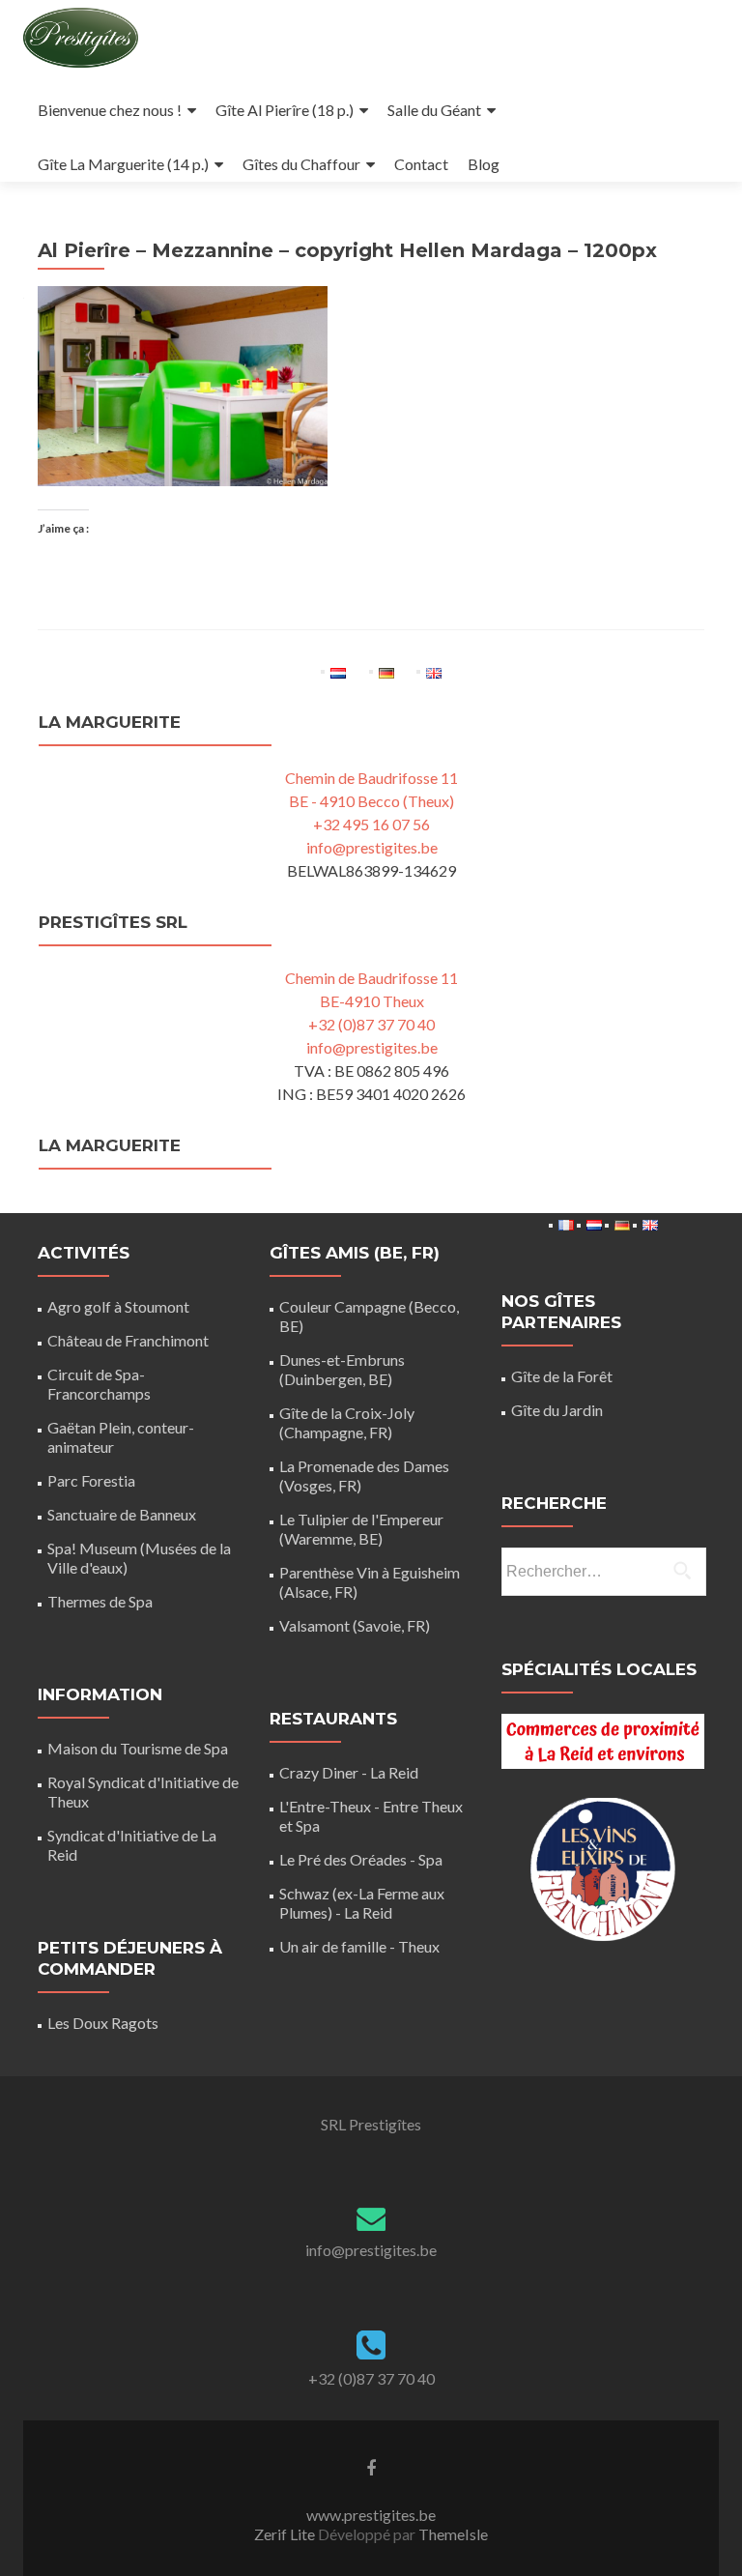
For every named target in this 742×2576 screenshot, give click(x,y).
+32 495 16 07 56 (371, 824)
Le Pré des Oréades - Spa (361, 1859)
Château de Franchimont (128, 1340)
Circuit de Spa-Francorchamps (99, 1384)
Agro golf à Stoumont (118, 1306)
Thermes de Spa (100, 1601)
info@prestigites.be (372, 847)
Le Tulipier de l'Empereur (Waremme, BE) (361, 1529)
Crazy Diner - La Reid (349, 1772)
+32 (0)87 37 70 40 (371, 1024)
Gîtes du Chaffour (301, 164)
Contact (421, 164)
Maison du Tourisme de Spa (138, 1748)
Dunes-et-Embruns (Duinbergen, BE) (342, 1369)
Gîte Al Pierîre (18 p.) (285, 110)
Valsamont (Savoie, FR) (355, 1625)
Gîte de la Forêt (562, 1376)
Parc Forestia (91, 1480)
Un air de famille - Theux (359, 1946)
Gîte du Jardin (557, 1410)
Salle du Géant (434, 110)
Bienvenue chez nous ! (110, 110)
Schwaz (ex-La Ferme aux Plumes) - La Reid (362, 1903)
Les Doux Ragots (103, 2023)
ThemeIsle (453, 2534)
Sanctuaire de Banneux (122, 1514)
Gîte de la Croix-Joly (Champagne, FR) (347, 1422)
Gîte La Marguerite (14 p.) (123, 164)
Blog (484, 164)
